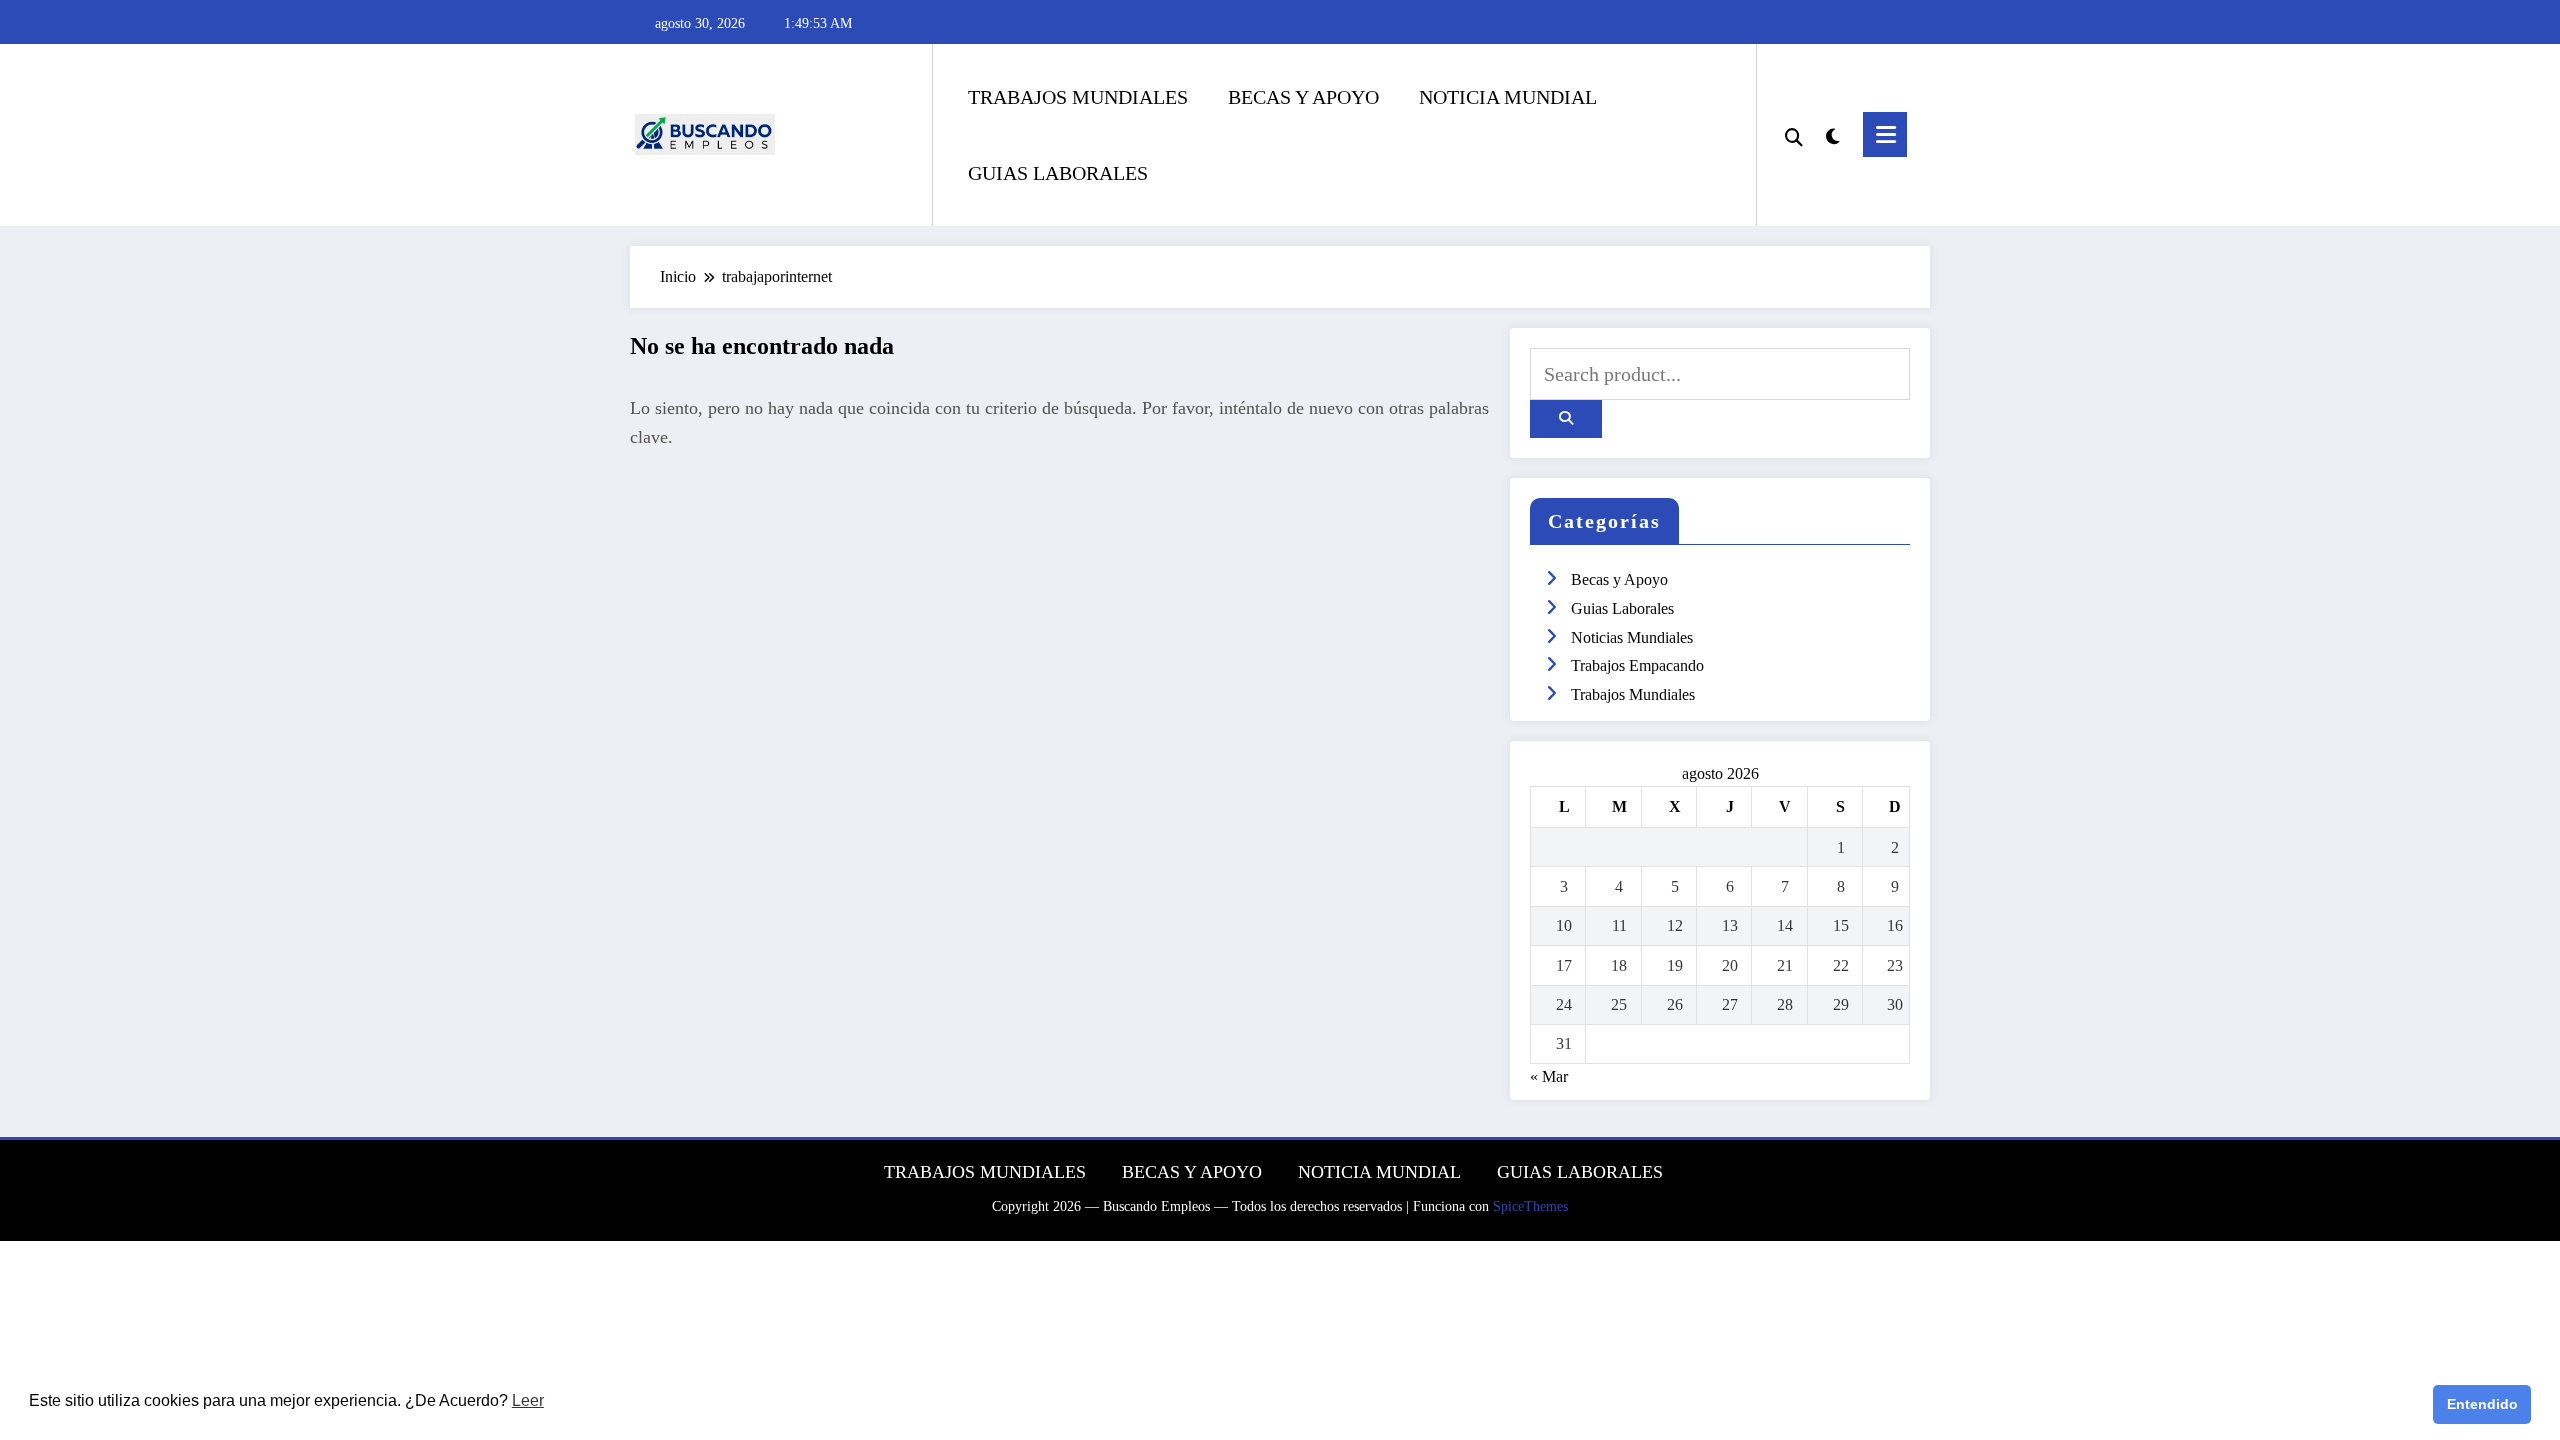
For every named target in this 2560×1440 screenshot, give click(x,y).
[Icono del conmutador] (1885, 134)
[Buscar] (1794, 135)
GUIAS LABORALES (1058, 173)
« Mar (1549, 1076)
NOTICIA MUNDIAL (1508, 97)
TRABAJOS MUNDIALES (1078, 97)
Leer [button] (528, 1400)
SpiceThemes (1530, 1206)
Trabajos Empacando (1637, 665)
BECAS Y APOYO (1303, 97)
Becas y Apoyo (1619, 579)
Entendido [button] (2482, 1404)
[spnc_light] (1833, 134)
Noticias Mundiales (1632, 637)
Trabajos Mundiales (1633, 694)
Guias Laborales (1622, 608)
